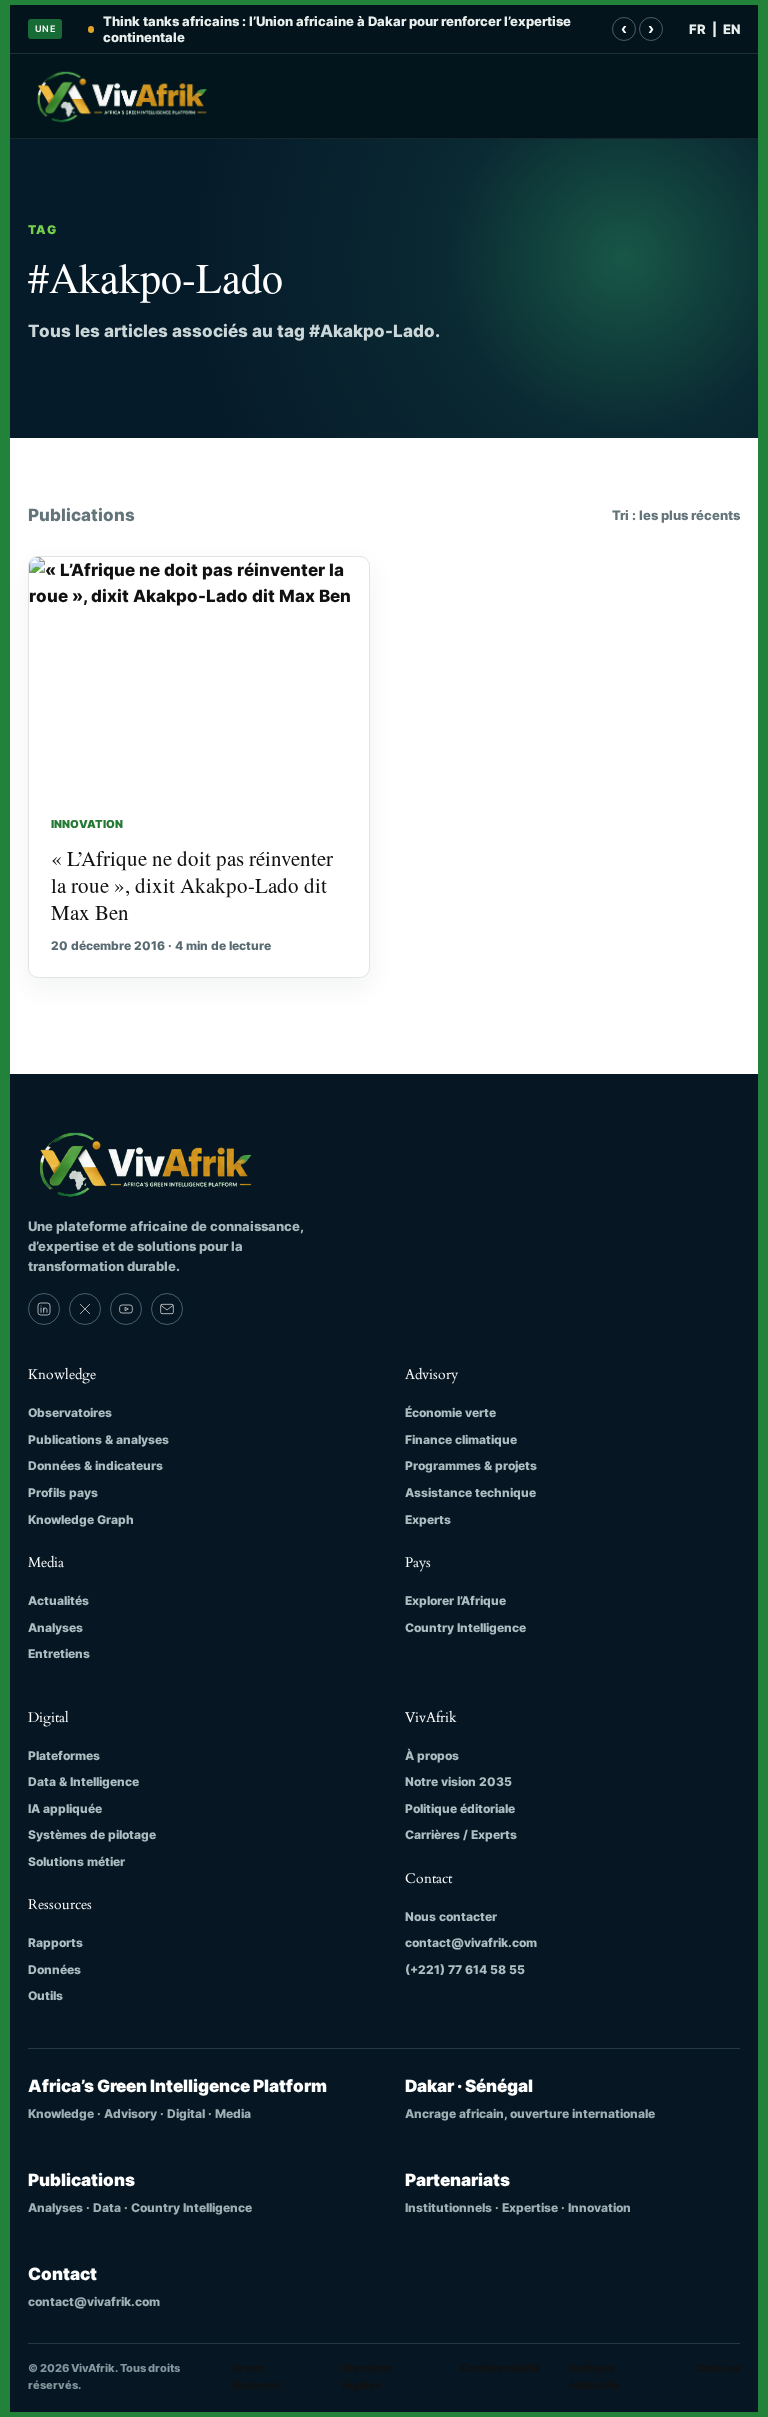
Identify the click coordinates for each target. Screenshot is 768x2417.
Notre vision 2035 (458, 1781)
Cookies (717, 2368)
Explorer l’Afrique (455, 1600)
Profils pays (63, 1492)
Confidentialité (500, 2368)
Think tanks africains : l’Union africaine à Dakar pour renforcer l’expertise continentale (337, 29)
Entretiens (59, 1653)
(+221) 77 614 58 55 (465, 1969)
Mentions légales (367, 2376)
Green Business (256, 2376)
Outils (45, 1995)
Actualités (58, 1600)
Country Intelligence (465, 1627)
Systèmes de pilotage (92, 1834)
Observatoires (70, 1412)
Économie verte (450, 1412)
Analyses (55, 1627)
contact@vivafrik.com (471, 1942)
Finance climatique (461, 1439)
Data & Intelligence (83, 1781)
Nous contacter (451, 1916)
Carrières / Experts (461, 1834)
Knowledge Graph (81, 1519)
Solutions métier (76, 1861)
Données (54, 1969)
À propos (432, 1755)
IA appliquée (65, 1808)
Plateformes (64, 1755)
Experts (428, 1519)
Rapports (55, 1942)
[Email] (167, 1309)
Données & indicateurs (95, 1465)
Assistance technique (470, 1492)
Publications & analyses (98, 1439)
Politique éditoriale (460, 1808)
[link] (44, 1309)
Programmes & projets (471, 1465)
